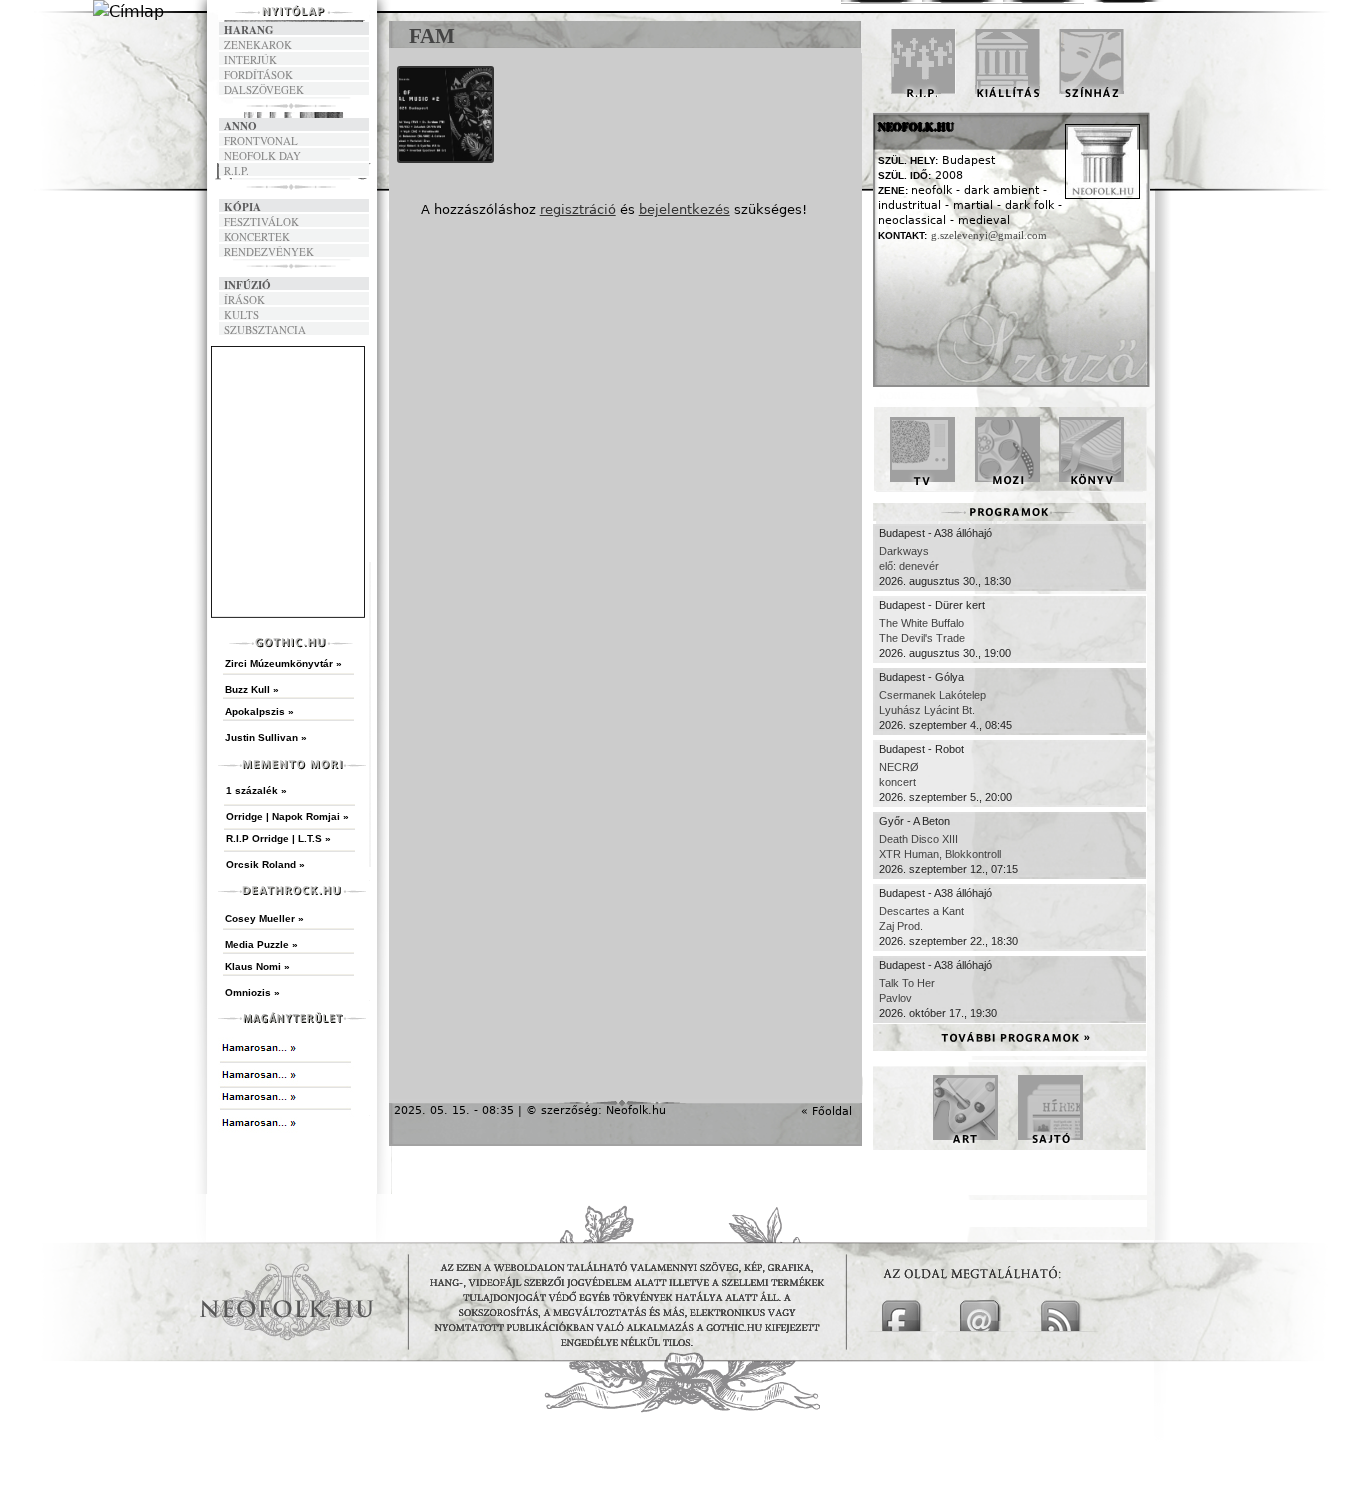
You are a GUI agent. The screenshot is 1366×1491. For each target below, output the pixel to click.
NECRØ (899, 767)
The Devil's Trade (922, 638)
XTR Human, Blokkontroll (940, 854)
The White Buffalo (921, 623)
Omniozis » (252, 992)
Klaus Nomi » (257, 966)
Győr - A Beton (914, 821)
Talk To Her (907, 983)
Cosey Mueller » (264, 918)
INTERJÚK (250, 59)
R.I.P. (236, 170)
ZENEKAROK (258, 44)
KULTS (241, 314)
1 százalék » (256, 790)
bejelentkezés (684, 209)
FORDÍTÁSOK (258, 74)
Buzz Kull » (252, 689)
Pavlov (895, 998)
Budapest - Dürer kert (932, 605)
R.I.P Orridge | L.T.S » (278, 838)
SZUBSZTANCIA (265, 329)
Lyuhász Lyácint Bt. (927, 710)
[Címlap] (128, 12)
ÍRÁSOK (244, 299)
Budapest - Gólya (921, 677)
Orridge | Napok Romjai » (287, 816)
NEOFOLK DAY (262, 155)
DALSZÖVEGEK (264, 89)
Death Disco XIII (918, 839)
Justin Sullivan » (266, 737)
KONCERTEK (257, 236)
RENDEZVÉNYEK (269, 251)
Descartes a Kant (921, 911)
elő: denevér (909, 566)
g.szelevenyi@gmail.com (989, 235)
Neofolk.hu (636, 1110)
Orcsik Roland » (265, 864)
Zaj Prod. (901, 926)
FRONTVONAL (261, 140)
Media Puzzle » (261, 944)
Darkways (904, 551)
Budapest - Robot (921, 749)
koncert (897, 782)
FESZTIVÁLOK (261, 221)
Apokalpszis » (259, 711)
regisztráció (578, 209)
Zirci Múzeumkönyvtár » (283, 663)
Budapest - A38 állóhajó (935, 533)
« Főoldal (788, 1111)
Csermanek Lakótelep (932, 695)
